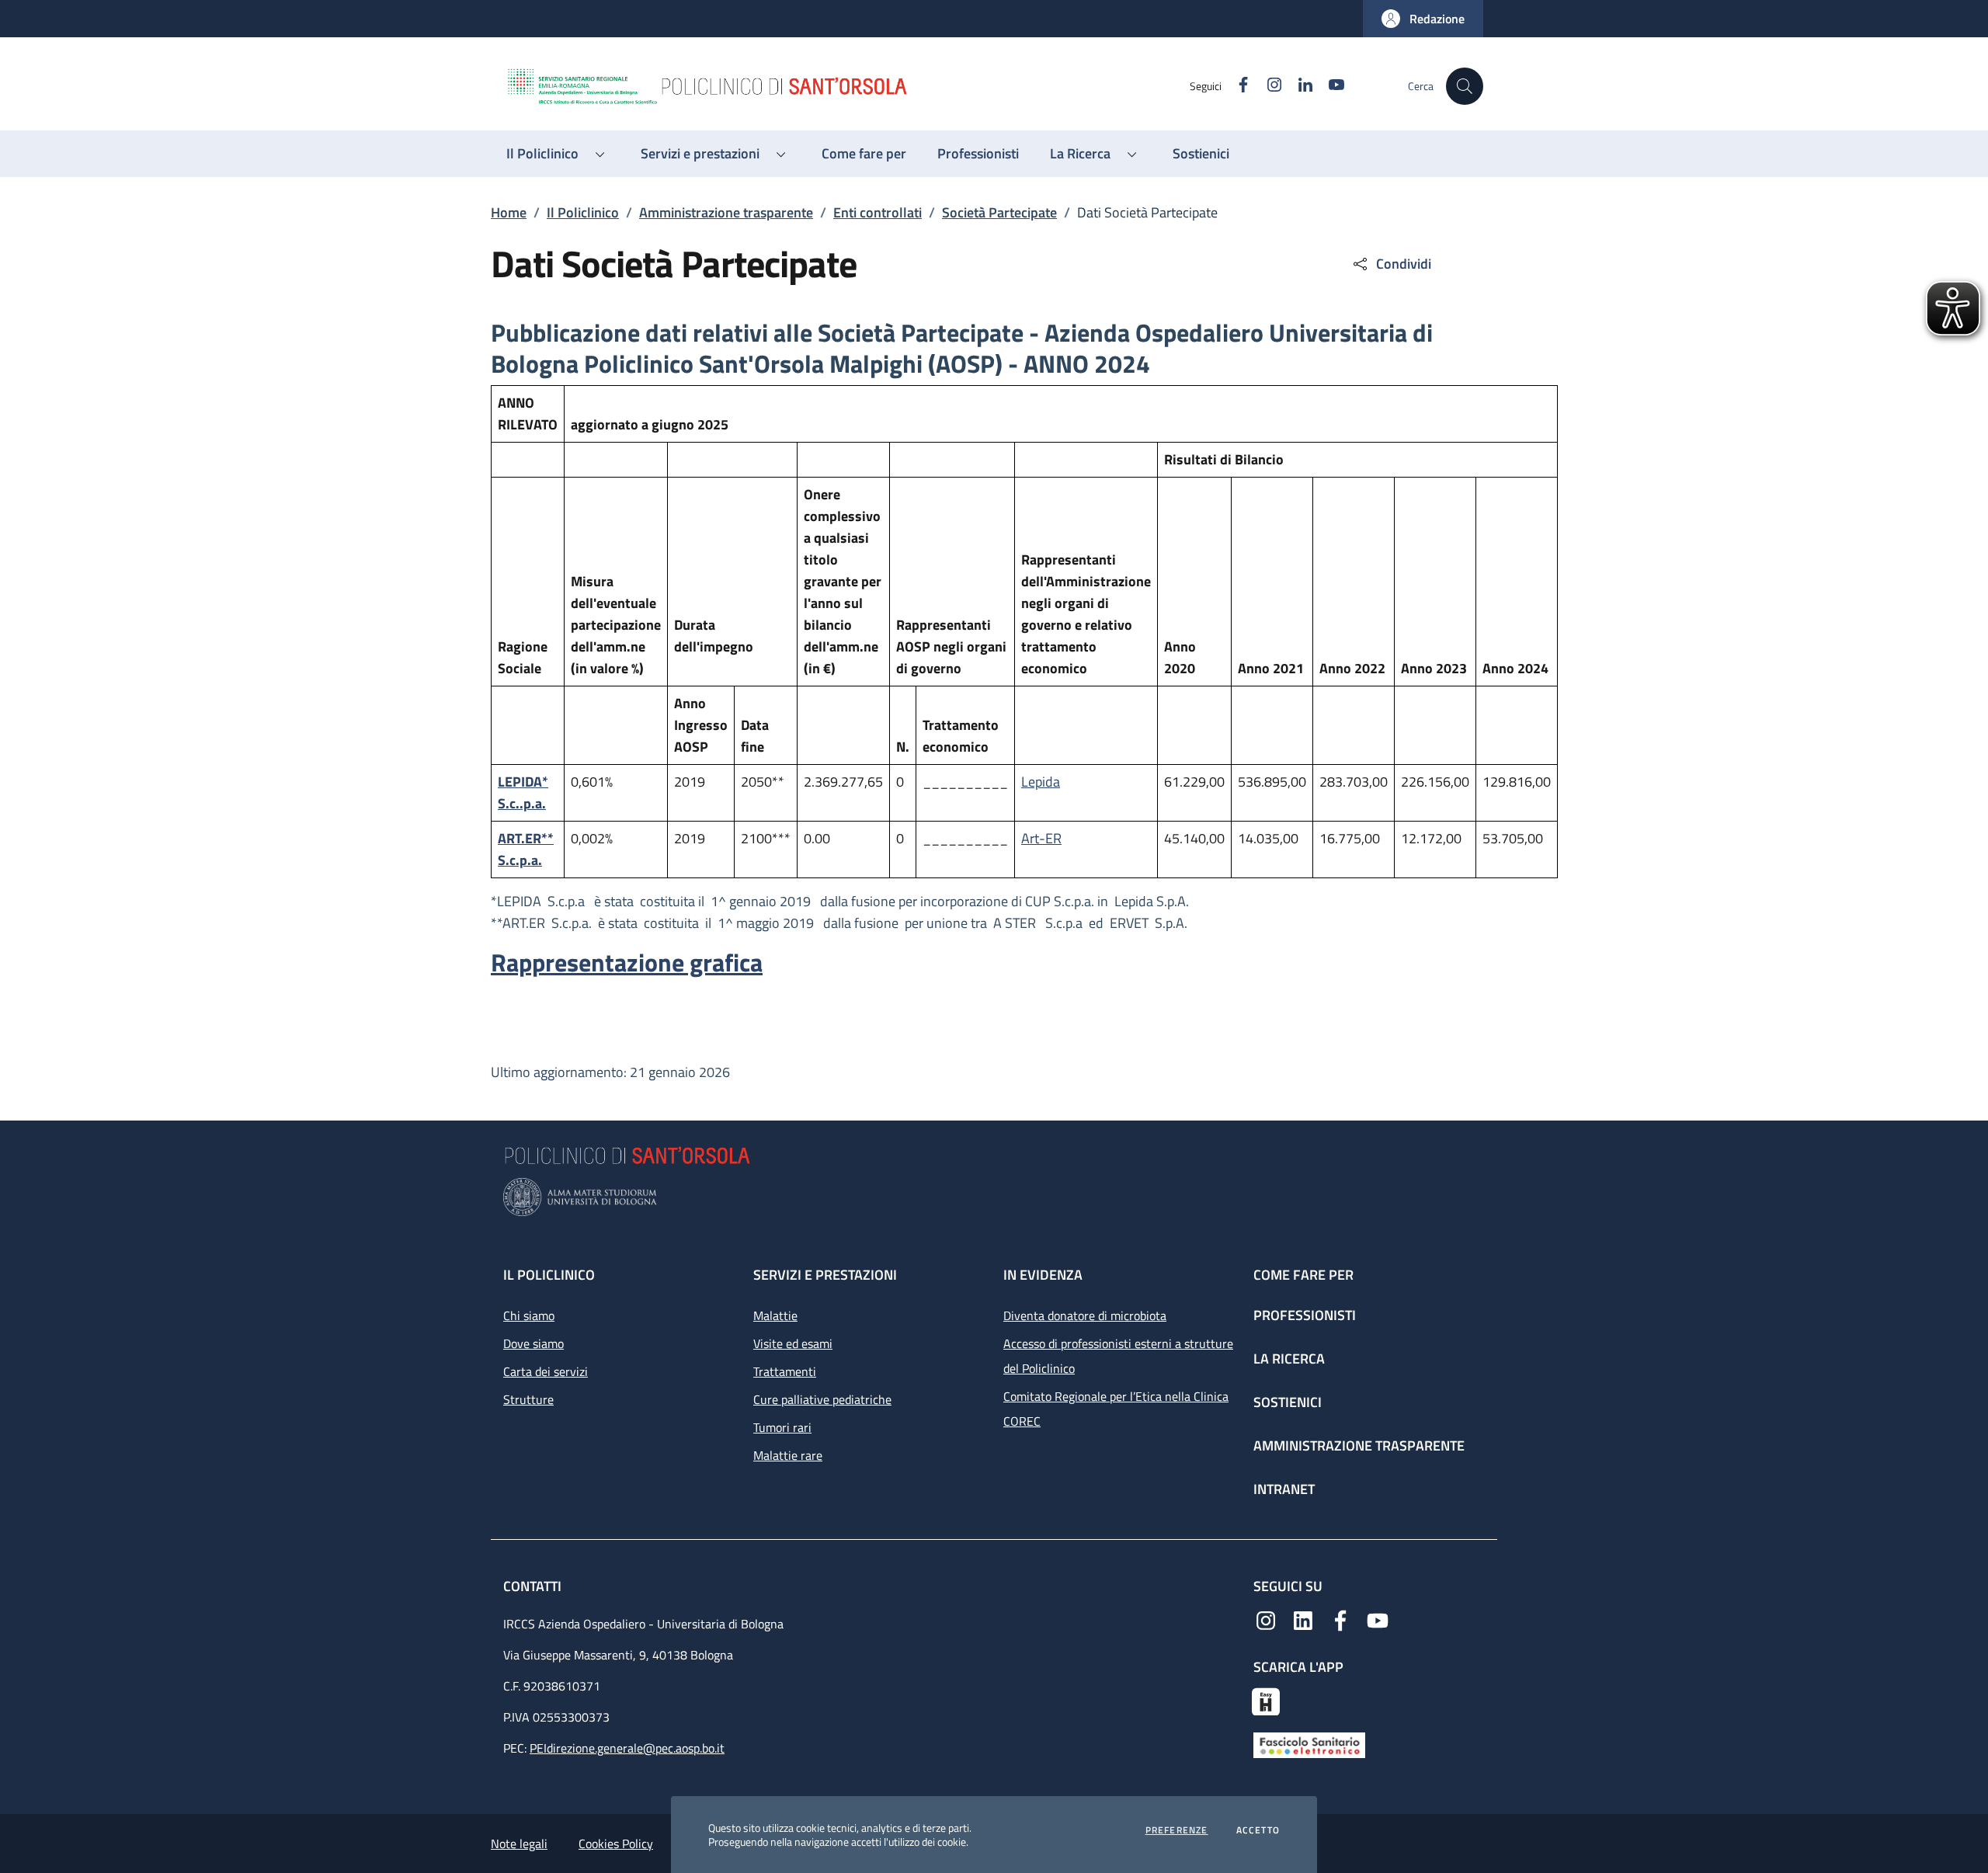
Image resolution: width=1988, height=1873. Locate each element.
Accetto (1258, 1830)
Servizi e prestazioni (825, 1275)
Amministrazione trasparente (726, 212)
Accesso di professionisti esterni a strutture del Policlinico (1118, 1356)
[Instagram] (1266, 1619)
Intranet (1284, 1489)
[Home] (847, 86)
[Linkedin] (1303, 1619)
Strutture (528, 1399)
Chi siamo (529, 1315)
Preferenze (1177, 1830)
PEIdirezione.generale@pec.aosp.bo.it (627, 1748)
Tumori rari (782, 1427)
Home (509, 212)
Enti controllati (878, 212)
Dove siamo (533, 1343)
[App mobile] (1266, 1700)
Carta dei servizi (546, 1371)
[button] (1423, 19)
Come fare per (1303, 1275)
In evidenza (1043, 1275)
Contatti (534, 1586)
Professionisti (1305, 1315)
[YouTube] (1378, 1619)
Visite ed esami (793, 1343)
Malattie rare (788, 1455)
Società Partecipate (999, 212)
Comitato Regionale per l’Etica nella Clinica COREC (1116, 1409)
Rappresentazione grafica (627, 962)
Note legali (519, 1843)
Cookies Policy (616, 1843)
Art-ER (1041, 838)
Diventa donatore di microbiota (1085, 1315)
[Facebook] (1340, 1619)
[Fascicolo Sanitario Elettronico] (1309, 1744)
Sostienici (1288, 1402)
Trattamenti (785, 1371)
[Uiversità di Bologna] (994, 1197)
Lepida (1041, 782)
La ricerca (1289, 1359)
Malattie (775, 1315)
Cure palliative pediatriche (822, 1399)
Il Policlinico (583, 212)
